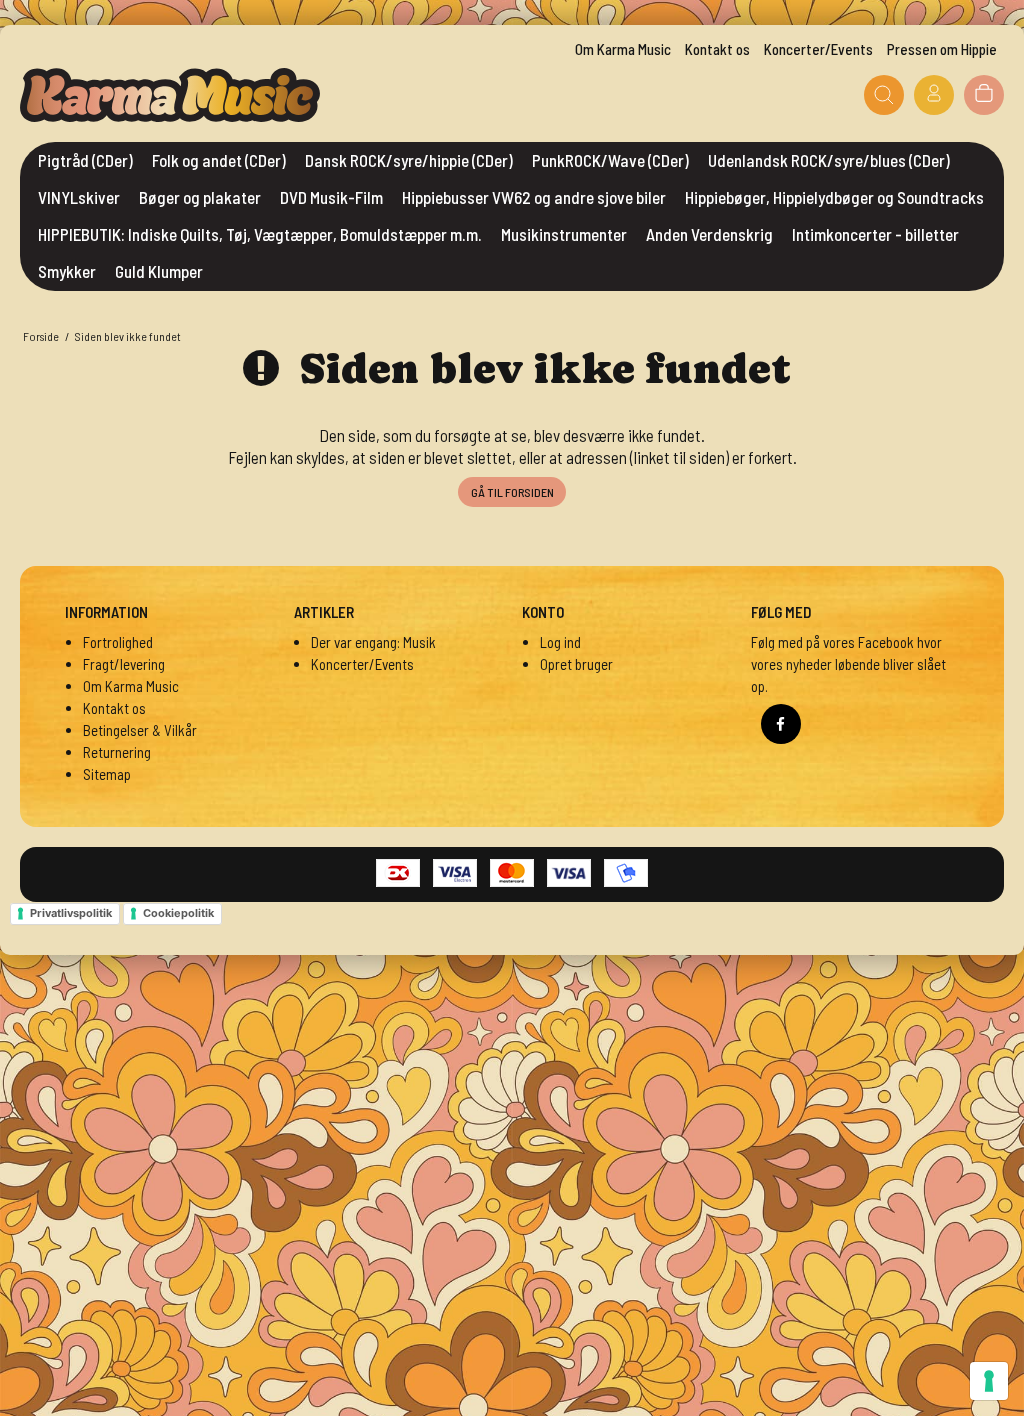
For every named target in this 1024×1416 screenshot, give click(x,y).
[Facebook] (781, 724)
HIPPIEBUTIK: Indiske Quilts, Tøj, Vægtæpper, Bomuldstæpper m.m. (260, 234)
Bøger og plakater (200, 197)
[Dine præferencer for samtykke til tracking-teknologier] (989, 1381)
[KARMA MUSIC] (170, 95)
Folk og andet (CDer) (219, 160)
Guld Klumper (159, 271)
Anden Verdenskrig (709, 234)
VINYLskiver (79, 197)
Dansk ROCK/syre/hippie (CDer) (409, 160)
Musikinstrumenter (564, 234)
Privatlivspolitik (71, 913)
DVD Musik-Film (331, 197)
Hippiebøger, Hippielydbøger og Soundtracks (834, 197)
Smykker (67, 271)
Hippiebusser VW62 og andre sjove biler (534, 197)
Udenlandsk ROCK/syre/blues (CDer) (829, 160)
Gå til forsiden (512, 492)
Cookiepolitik (178, 913)
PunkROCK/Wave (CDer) (610, 160)
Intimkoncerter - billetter (875, 234)
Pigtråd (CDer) (85, 160)
